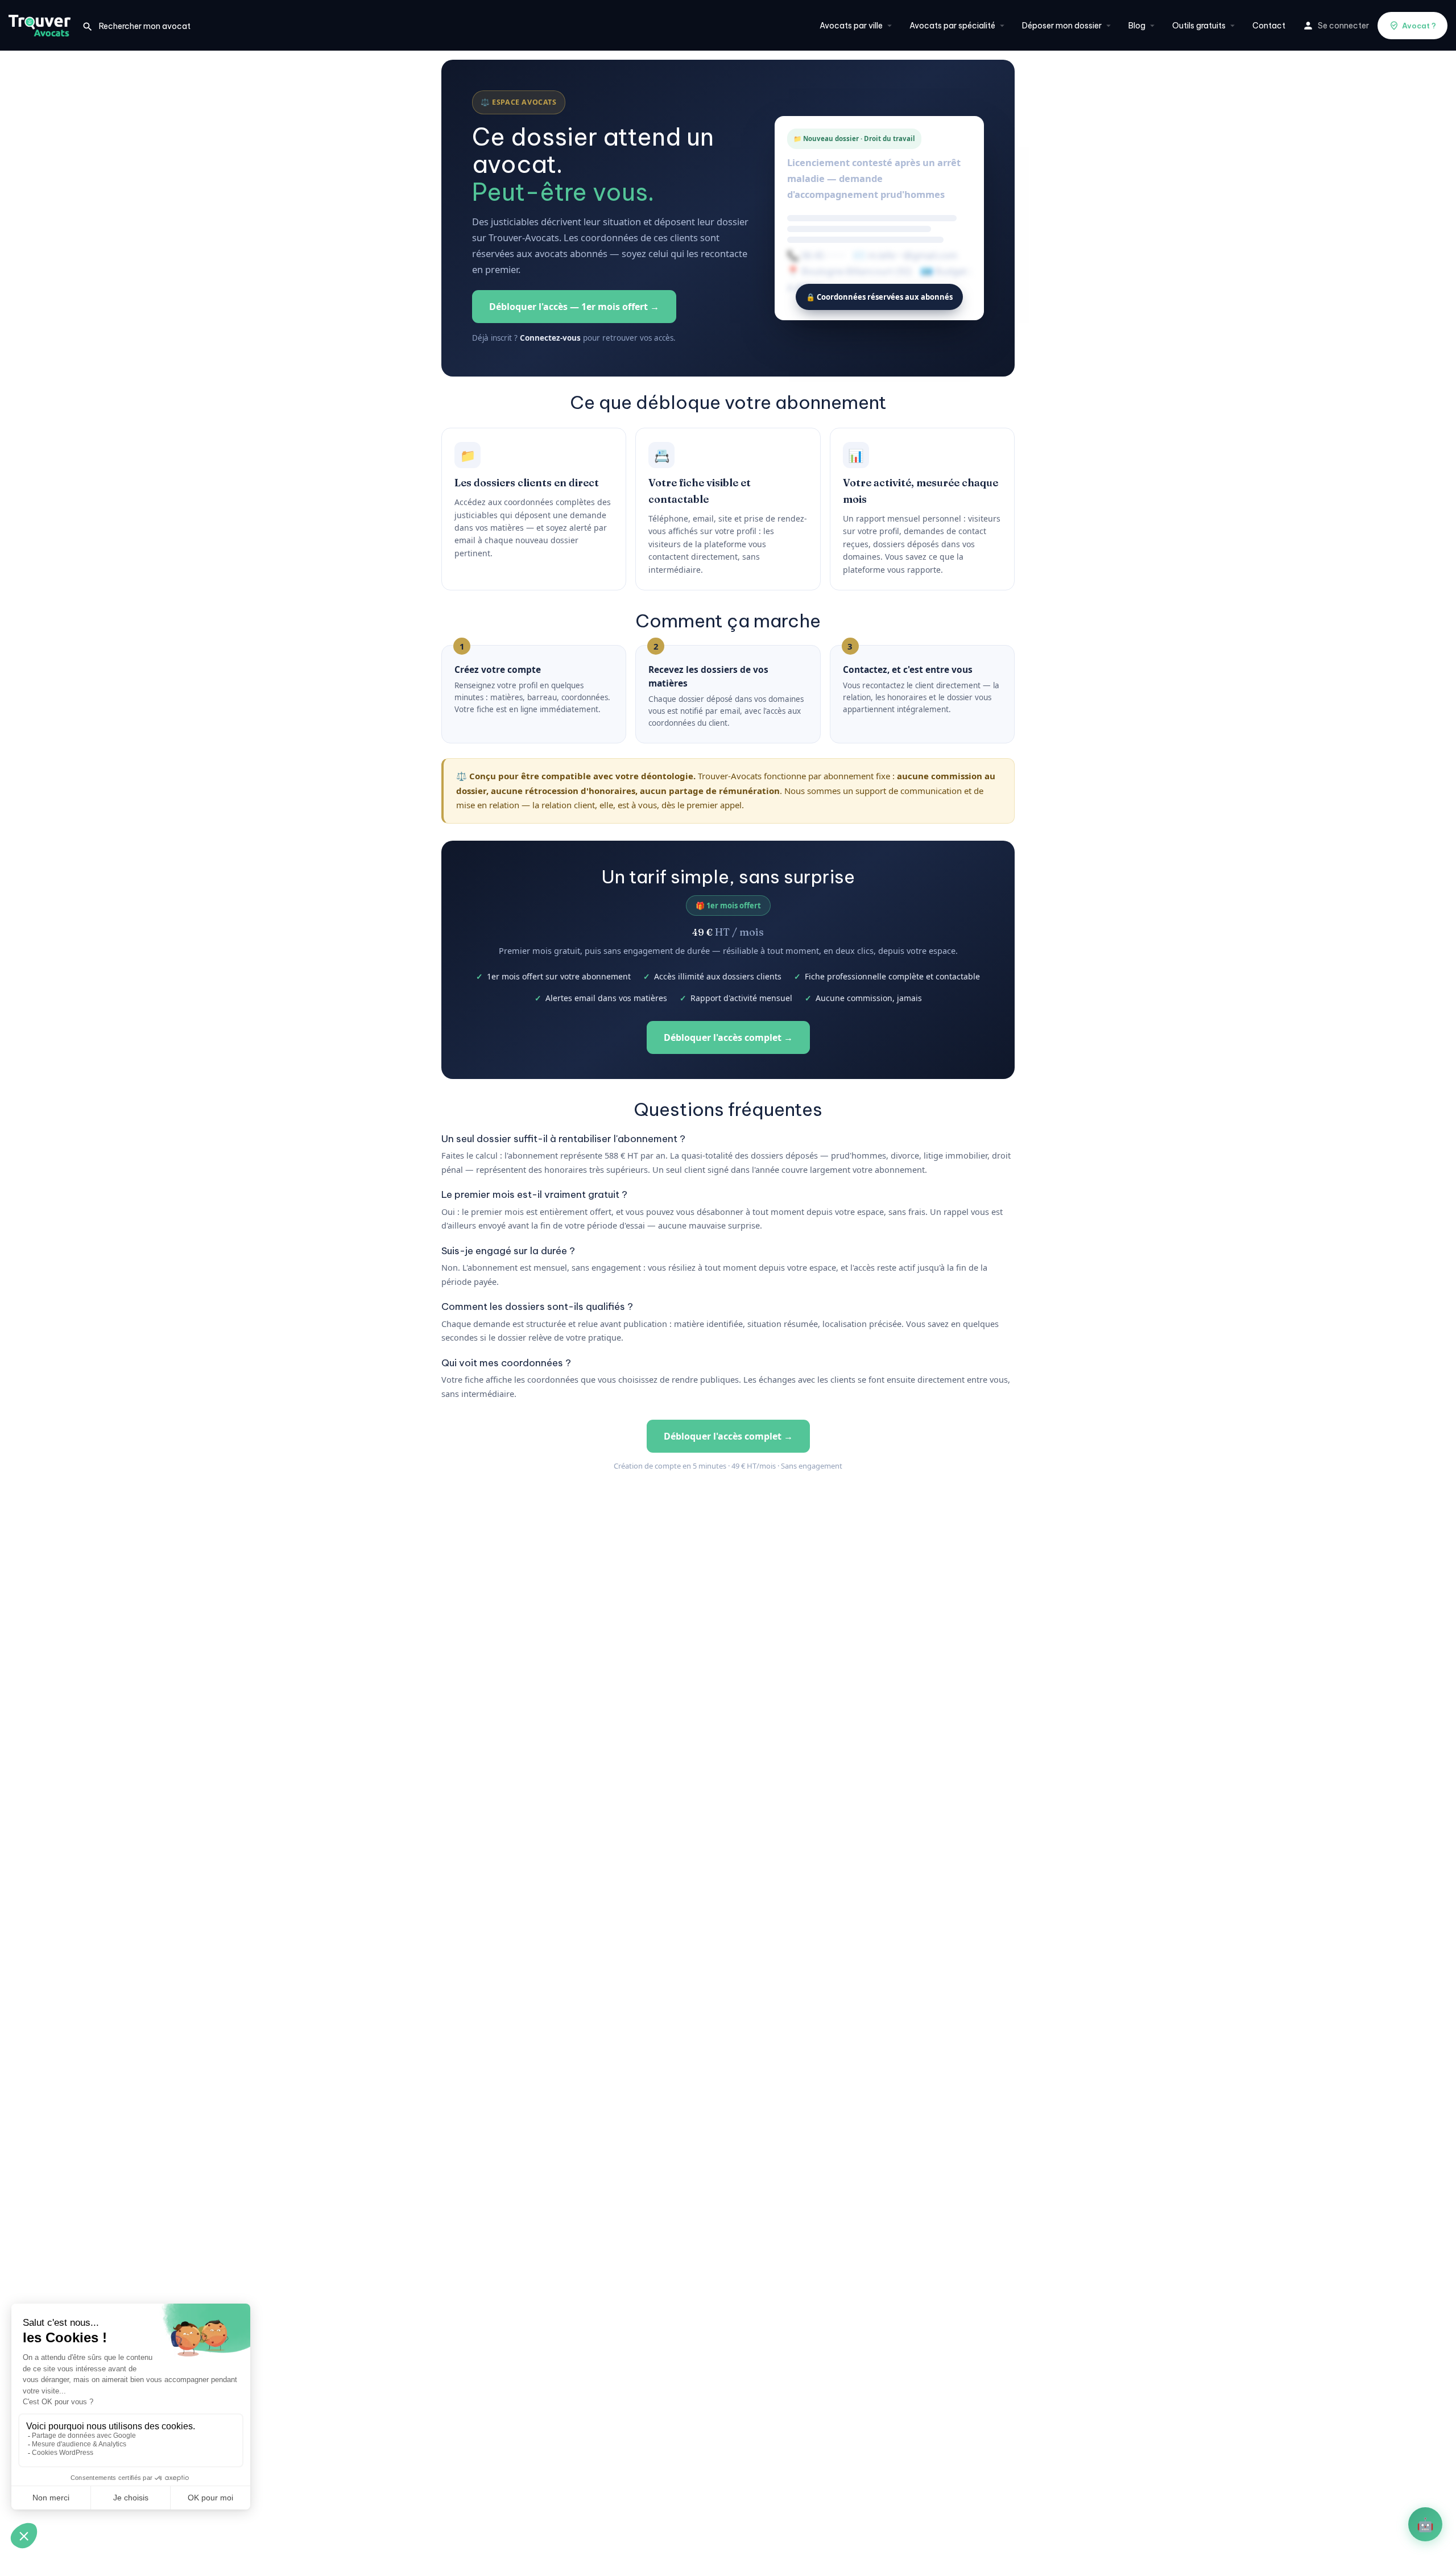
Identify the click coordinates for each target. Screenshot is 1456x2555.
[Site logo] (41, 24)
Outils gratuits (1199, 26)
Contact (1269, 26)
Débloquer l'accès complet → (728, 1037)
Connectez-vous (550, 338)
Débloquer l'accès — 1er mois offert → (574, 307)
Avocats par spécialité (952, 26)
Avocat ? (1419, 26)
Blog (1137, 26)
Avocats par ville (851, 26)
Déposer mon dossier (1062, 26)
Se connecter (1343, 26)
